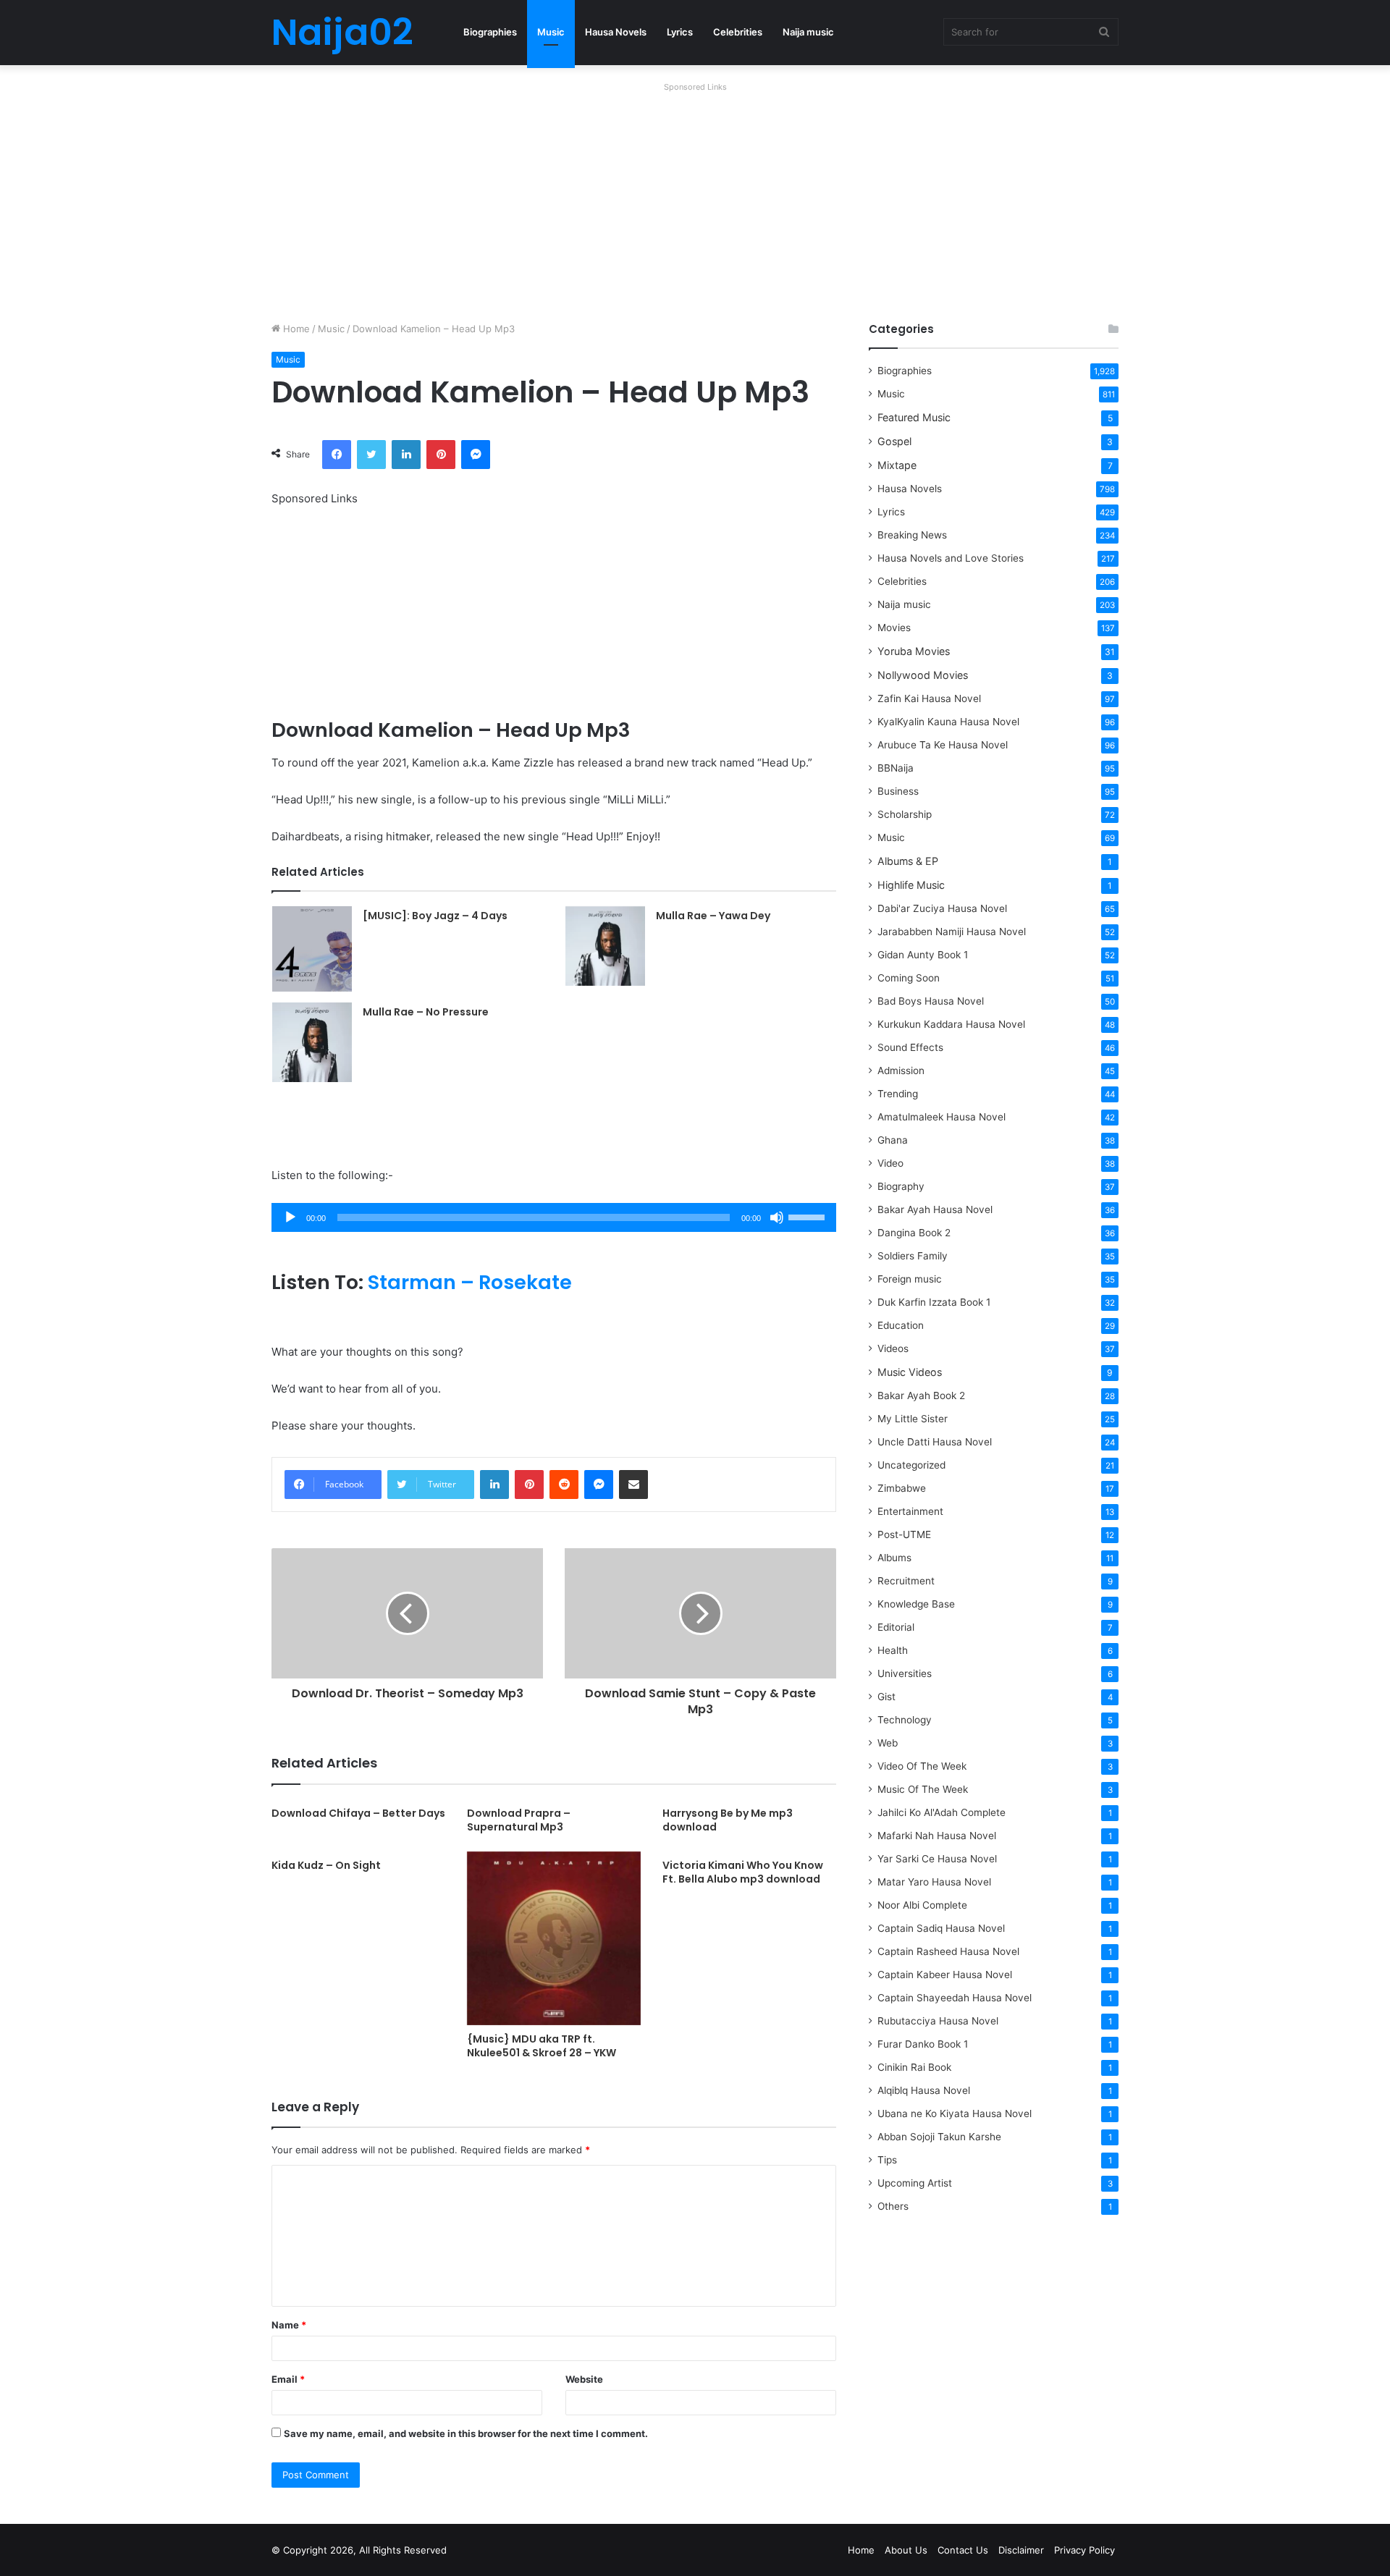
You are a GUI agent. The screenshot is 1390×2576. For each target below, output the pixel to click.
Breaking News (914, 535)
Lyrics (680, 32)
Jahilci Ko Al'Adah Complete (942, 1812)
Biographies (490, 32)
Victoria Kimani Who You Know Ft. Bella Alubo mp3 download (743, 1872)
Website (584, 2379)
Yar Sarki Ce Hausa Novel (937, 1859)
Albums (894, 1558)
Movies (894, 628)
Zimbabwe (902, 1488)
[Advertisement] (695, 198)
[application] (554, 1217)
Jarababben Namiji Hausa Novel (952, 932)
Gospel (894, 441)
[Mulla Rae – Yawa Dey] (605, 946)
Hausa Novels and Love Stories (951, 558)
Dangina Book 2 (914, 1233)
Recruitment (906, 1581)
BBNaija (896, 768)
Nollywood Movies (923, 675)
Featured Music (914, 417)
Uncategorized (911, 1465)
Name (289, 2325)
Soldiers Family (913, 1256)
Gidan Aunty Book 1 (923, 955)
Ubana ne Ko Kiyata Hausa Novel (955, 2113)
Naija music (808, 32)
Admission (901, 1070)
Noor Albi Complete (922, 1905)
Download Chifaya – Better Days (358, 1813)
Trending (898, 1094)
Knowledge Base (916, 1604)
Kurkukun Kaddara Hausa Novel (951, 1024)
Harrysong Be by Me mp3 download (728, 1820)
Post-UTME (904, 1534)
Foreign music (910, 1279)
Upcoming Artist (915, 2183)
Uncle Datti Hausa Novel (935, 1442)
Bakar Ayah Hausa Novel (935, 1209)
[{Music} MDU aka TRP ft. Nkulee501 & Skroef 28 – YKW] (554, 1938)
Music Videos (910, 1372)
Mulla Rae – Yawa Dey (713, 916)
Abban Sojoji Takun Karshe (939, 2137)
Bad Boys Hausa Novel (931, 1001)
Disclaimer (1021, 2550)
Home (295, 329)
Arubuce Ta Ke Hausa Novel (943, 745)
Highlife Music (911, 885)
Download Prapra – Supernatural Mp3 (519, 1820)
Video (890, 1163)
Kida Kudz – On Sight (326, 1865)
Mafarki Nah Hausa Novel (937, 1836)
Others (893, 2206)
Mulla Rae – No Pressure (426, 1012)
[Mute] (777, 1217)
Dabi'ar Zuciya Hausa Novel (942, 908)
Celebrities (738, 32)
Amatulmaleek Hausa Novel (942, 1117)
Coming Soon (909, 978)
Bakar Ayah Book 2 (921, 1395)
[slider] (809, 1216)
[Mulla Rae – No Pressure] (312, 1042)
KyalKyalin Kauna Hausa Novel (948, 722)
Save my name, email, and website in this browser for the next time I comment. (466, 2433)
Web (888, 1743)
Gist (886, 1697)
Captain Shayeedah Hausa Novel (955, 1998)
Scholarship (905, 814)
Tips (887, 2160)
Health (893, 1650)
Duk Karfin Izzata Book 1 (934, 1302)
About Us (906, 2550)
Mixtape (897, 465)
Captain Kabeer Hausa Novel (945, 1975)
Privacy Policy (1084, 2550)
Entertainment (910, 1511)
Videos (893, 1348)
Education (901, 1325)
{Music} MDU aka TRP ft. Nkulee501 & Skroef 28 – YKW (542, 2046)
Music (551, 32)
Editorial (896, 1627)
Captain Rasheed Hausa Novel (948, 1951)
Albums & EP (908, 861)
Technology (905, 1720)
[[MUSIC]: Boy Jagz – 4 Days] (312, 949)
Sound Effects (910, 1047)
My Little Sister (913, 1419)
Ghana (893, 1140)
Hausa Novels (616, 32)
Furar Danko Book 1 (923, 2044)
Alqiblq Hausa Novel (924, 2090)
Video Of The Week (922, 1766)
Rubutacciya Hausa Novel (938, 2021)
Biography (901, 1186)
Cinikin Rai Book (914, 2067)
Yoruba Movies (914, 651)
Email (288, 2379)
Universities (905, 1673)
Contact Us (963, 2550)
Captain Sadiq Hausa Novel (941, 1928)
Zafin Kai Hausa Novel (929, 698)
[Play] (290, 1217)
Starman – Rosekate (470, 1282)
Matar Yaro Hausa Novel (934, 1882)
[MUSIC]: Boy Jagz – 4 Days (435, 916)
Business (898, 791)
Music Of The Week (923, 1789)
